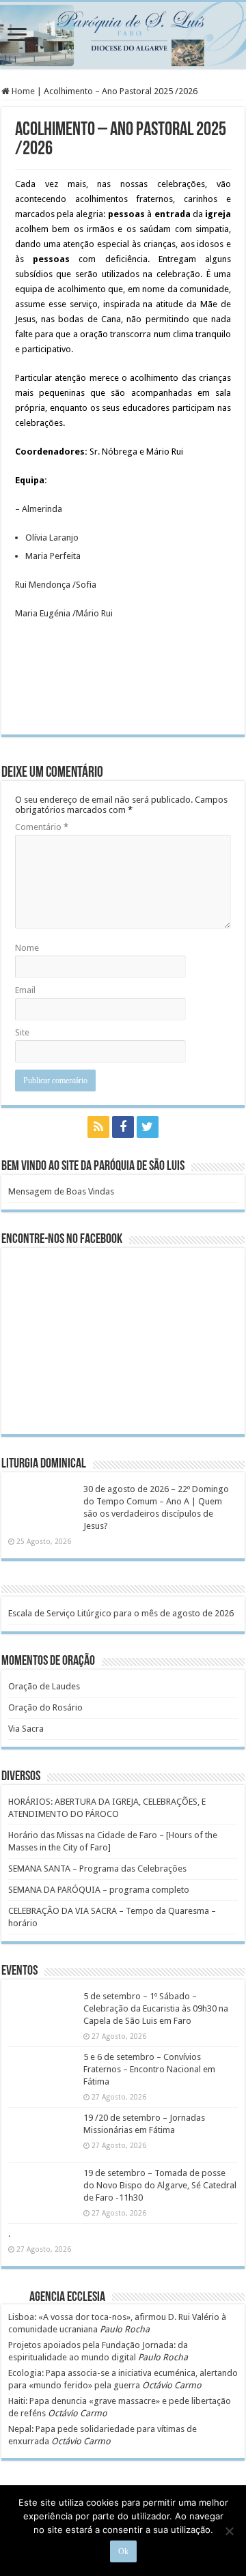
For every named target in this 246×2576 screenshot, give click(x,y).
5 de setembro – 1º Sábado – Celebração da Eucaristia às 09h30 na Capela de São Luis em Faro (156, 2008)
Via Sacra (26, 1729)
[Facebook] (123, 1127)
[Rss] (98, 1127)
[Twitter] (148, 1127)
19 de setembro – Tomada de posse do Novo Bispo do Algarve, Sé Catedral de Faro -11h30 (160, 2185)
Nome (27, 948)
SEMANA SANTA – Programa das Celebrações (97, 1869)
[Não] (229, 2531)
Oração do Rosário (45, 1707)
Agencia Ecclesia (67, 2298)
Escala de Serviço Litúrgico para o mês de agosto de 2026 (121, 1613)
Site (22, 1032)
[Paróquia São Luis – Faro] (123, 35)
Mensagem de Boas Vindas (61, 1191)
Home (22, 91)
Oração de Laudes (44, 1686)
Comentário (42, 827)
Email (25, 990)
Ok (123, 2551)
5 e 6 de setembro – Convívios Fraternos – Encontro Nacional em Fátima (149, 2069)
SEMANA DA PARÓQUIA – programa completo (99, 1890)
